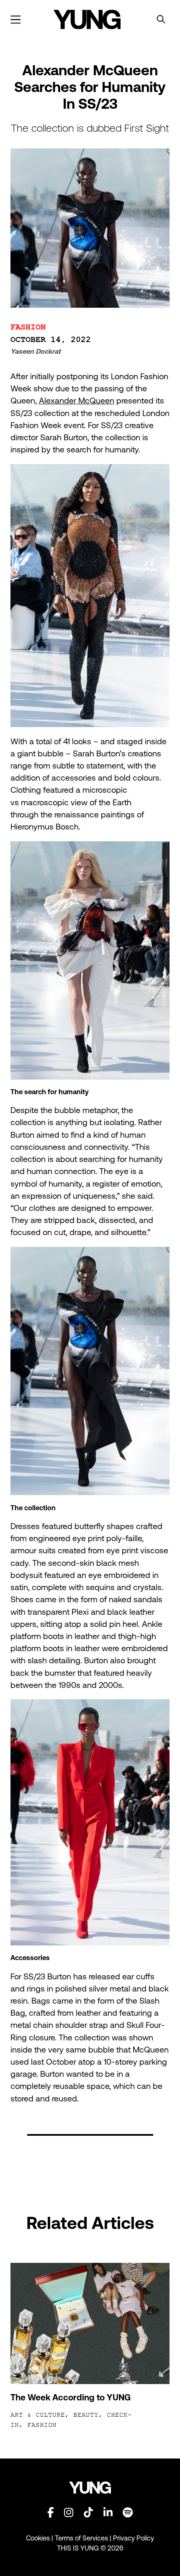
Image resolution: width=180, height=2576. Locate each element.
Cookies (39, 2538)
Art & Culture (38, 2415)
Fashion (28, 327)
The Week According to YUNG (71, 2397)
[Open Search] (161, 20)
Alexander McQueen (77, 401)
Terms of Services (81, 2538)
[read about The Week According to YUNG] (90, 2323)
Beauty (86, 2415)
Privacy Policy (134, 2538)
